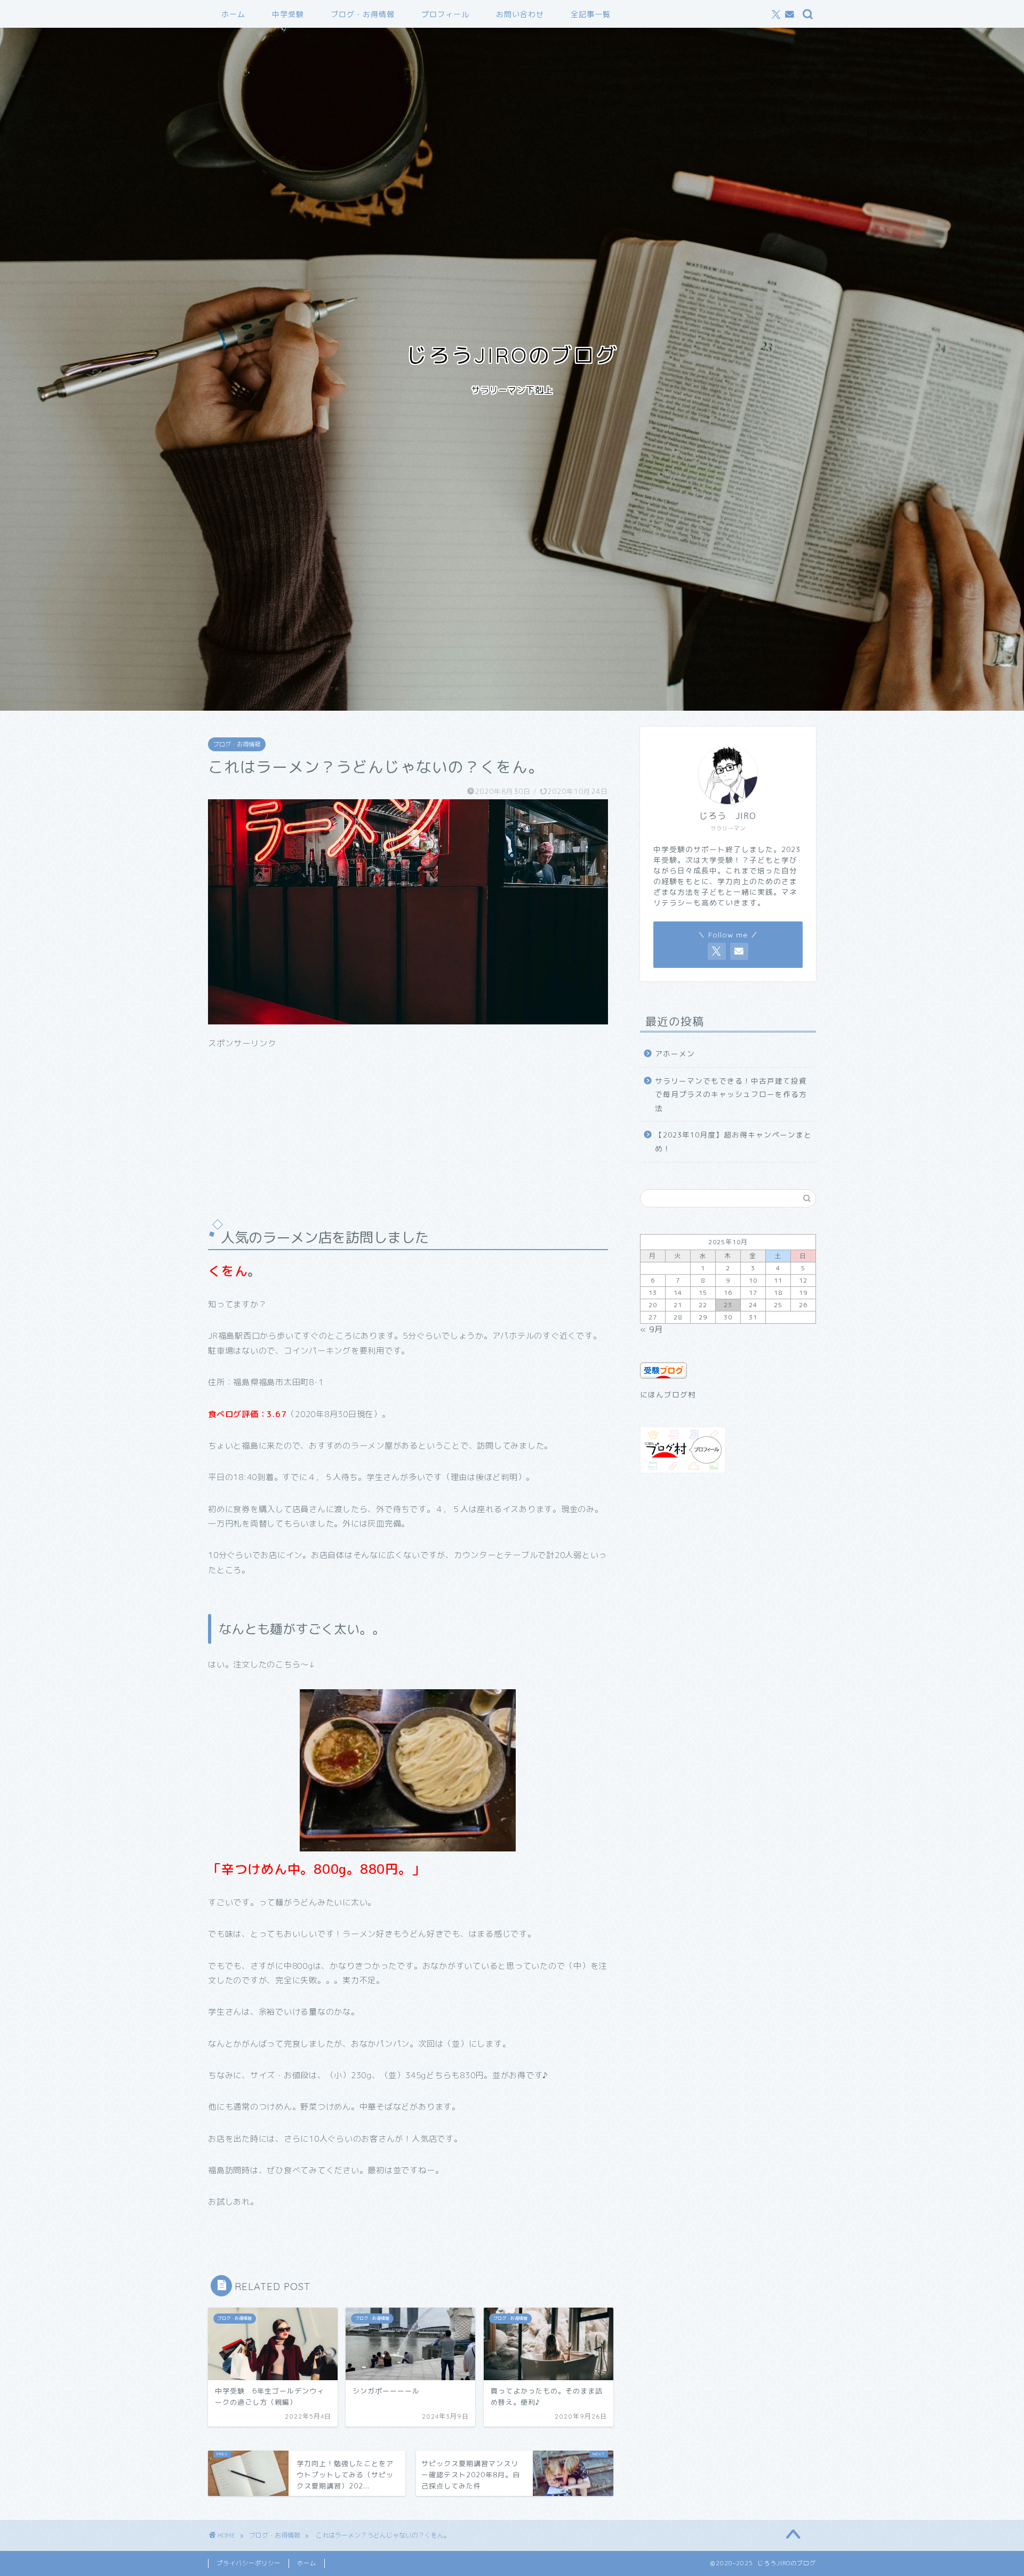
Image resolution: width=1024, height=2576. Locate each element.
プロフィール (445, 14)
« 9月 (651, 1329)
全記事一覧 (591, 14)
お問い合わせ (520, 14)
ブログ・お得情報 (363, 14)
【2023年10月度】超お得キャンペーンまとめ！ (733, 1142)
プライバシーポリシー (249, 2563)
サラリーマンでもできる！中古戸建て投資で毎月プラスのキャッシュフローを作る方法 (731, 1094)
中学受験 (288, 14)
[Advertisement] (408, 1124)
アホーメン (675, 1054)
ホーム (233, 14)
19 (803, 1293)
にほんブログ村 (668, 1394)
